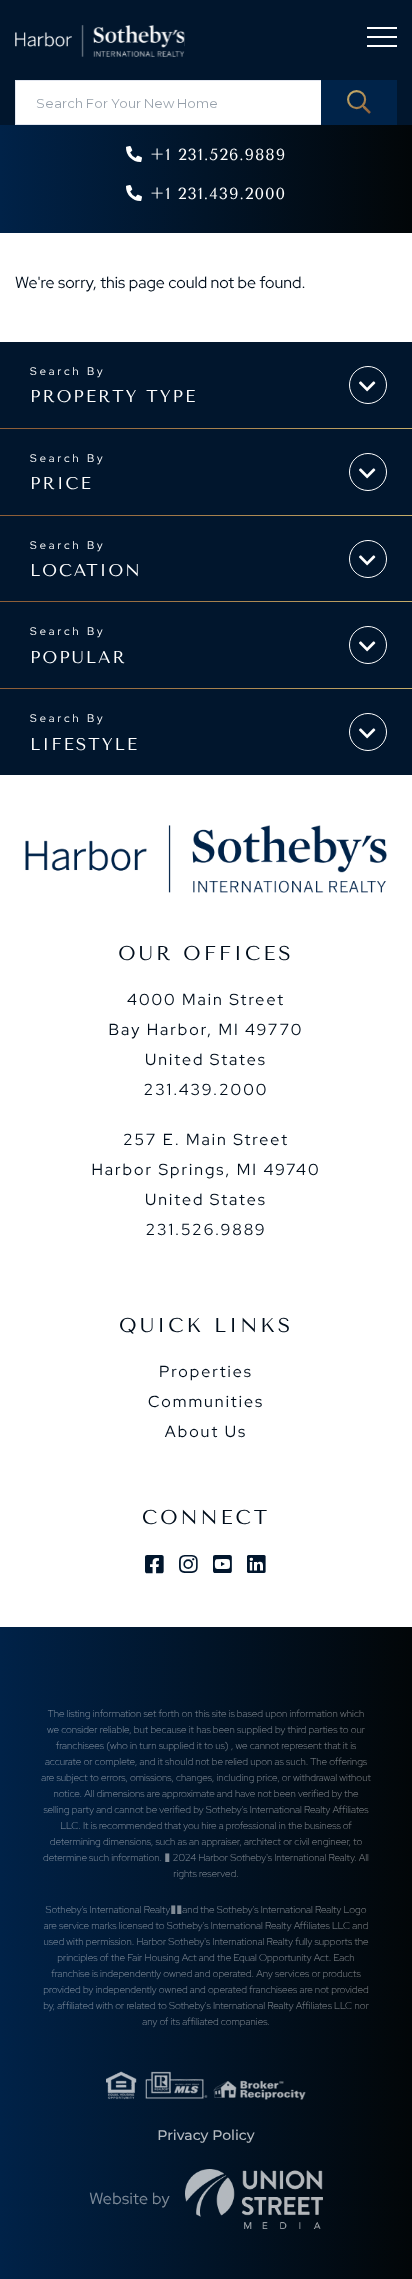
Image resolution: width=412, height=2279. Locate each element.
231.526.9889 (205, 1229)
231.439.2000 (206, 1089)
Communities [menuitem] (206, 1401)
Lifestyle (84, 745)
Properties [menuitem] (206, 1371)
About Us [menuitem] (206, 1431)
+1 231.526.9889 (218, 154)
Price (61, 484)
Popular (78, 658)
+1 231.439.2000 (218, 193)
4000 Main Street (206, 1029)
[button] (359, 102)
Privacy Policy (205, 2135)
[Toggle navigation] (382, 40)
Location (86, 571)
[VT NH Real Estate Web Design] (254, 2199)
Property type (113, 397)
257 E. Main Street (205, 1169)
